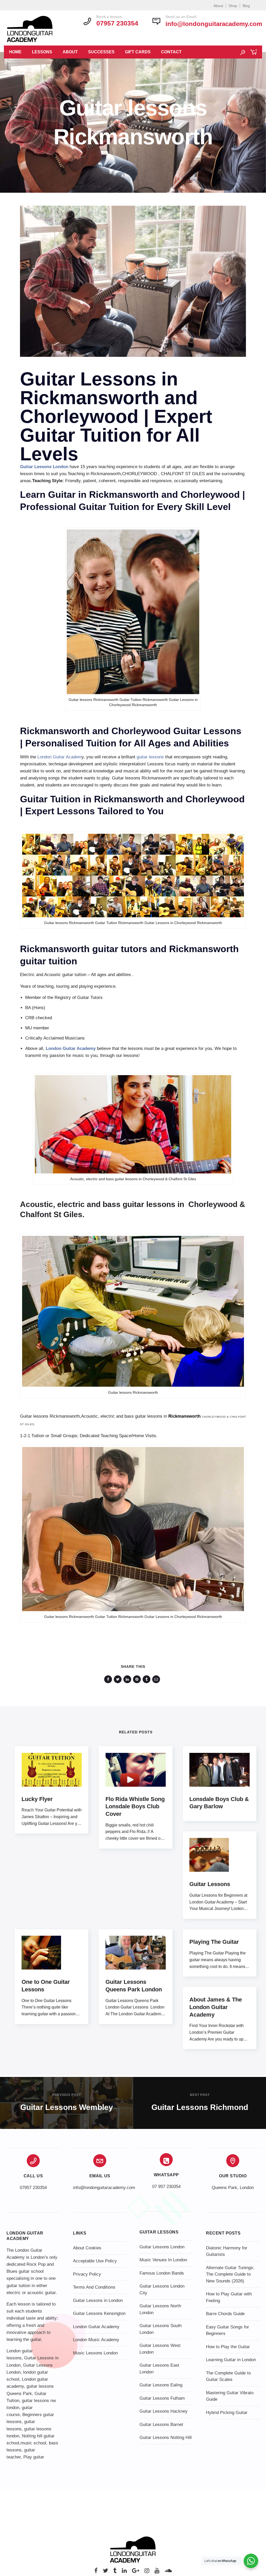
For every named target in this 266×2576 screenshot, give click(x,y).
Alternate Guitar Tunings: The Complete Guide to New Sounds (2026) (230, 2274)
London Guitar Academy (96, 2327)
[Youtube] (157, 2572)
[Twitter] (105, 2572)
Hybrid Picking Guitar (227, 2413)
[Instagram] (147, 2572)
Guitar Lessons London (162, 2247)
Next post (200, 2095)
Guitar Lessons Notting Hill (166, 2438)
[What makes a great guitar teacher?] (133, 1610)
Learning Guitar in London (231, 2360)
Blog (246, 6)
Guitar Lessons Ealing (161, 2385)
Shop (233, 6)
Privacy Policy (87, 2274)
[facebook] (109, 1679)
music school (33, 2443)
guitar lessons (150, 757)
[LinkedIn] (124, 2572)
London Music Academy (96, 2340)
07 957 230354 (166, 2187)
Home (15, 52)
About (218, 6)
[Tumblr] (115, 2572)
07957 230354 (33, 2188)
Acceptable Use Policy (95, 2261)
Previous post (66, 2095)
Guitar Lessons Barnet (161, 2425)
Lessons (42, 52)
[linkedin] (128, 1679)
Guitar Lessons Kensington (99, 2313)
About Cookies (87, 2248)
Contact (171, 52)
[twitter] (119, 1679)
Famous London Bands (162, 2273)
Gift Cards (138, 52)
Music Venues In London (163, 2260)
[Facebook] (96, 2572)
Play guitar (34, 2457)
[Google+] (136, 2572)
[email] (157, 1679)
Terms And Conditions (94, 2287)
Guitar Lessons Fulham (162, 2398)
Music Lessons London (95, 2353)
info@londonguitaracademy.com (214, 24)
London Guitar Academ (59, 757)
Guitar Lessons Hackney (164, 2411)
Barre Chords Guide (225, 2314)
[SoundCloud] (168, 2572)
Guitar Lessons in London (98, 2300)
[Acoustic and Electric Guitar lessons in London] (133, 916)
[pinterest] (138, 1679)
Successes (101, 52)
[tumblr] (147, 1679)
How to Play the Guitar (228, 2347)
